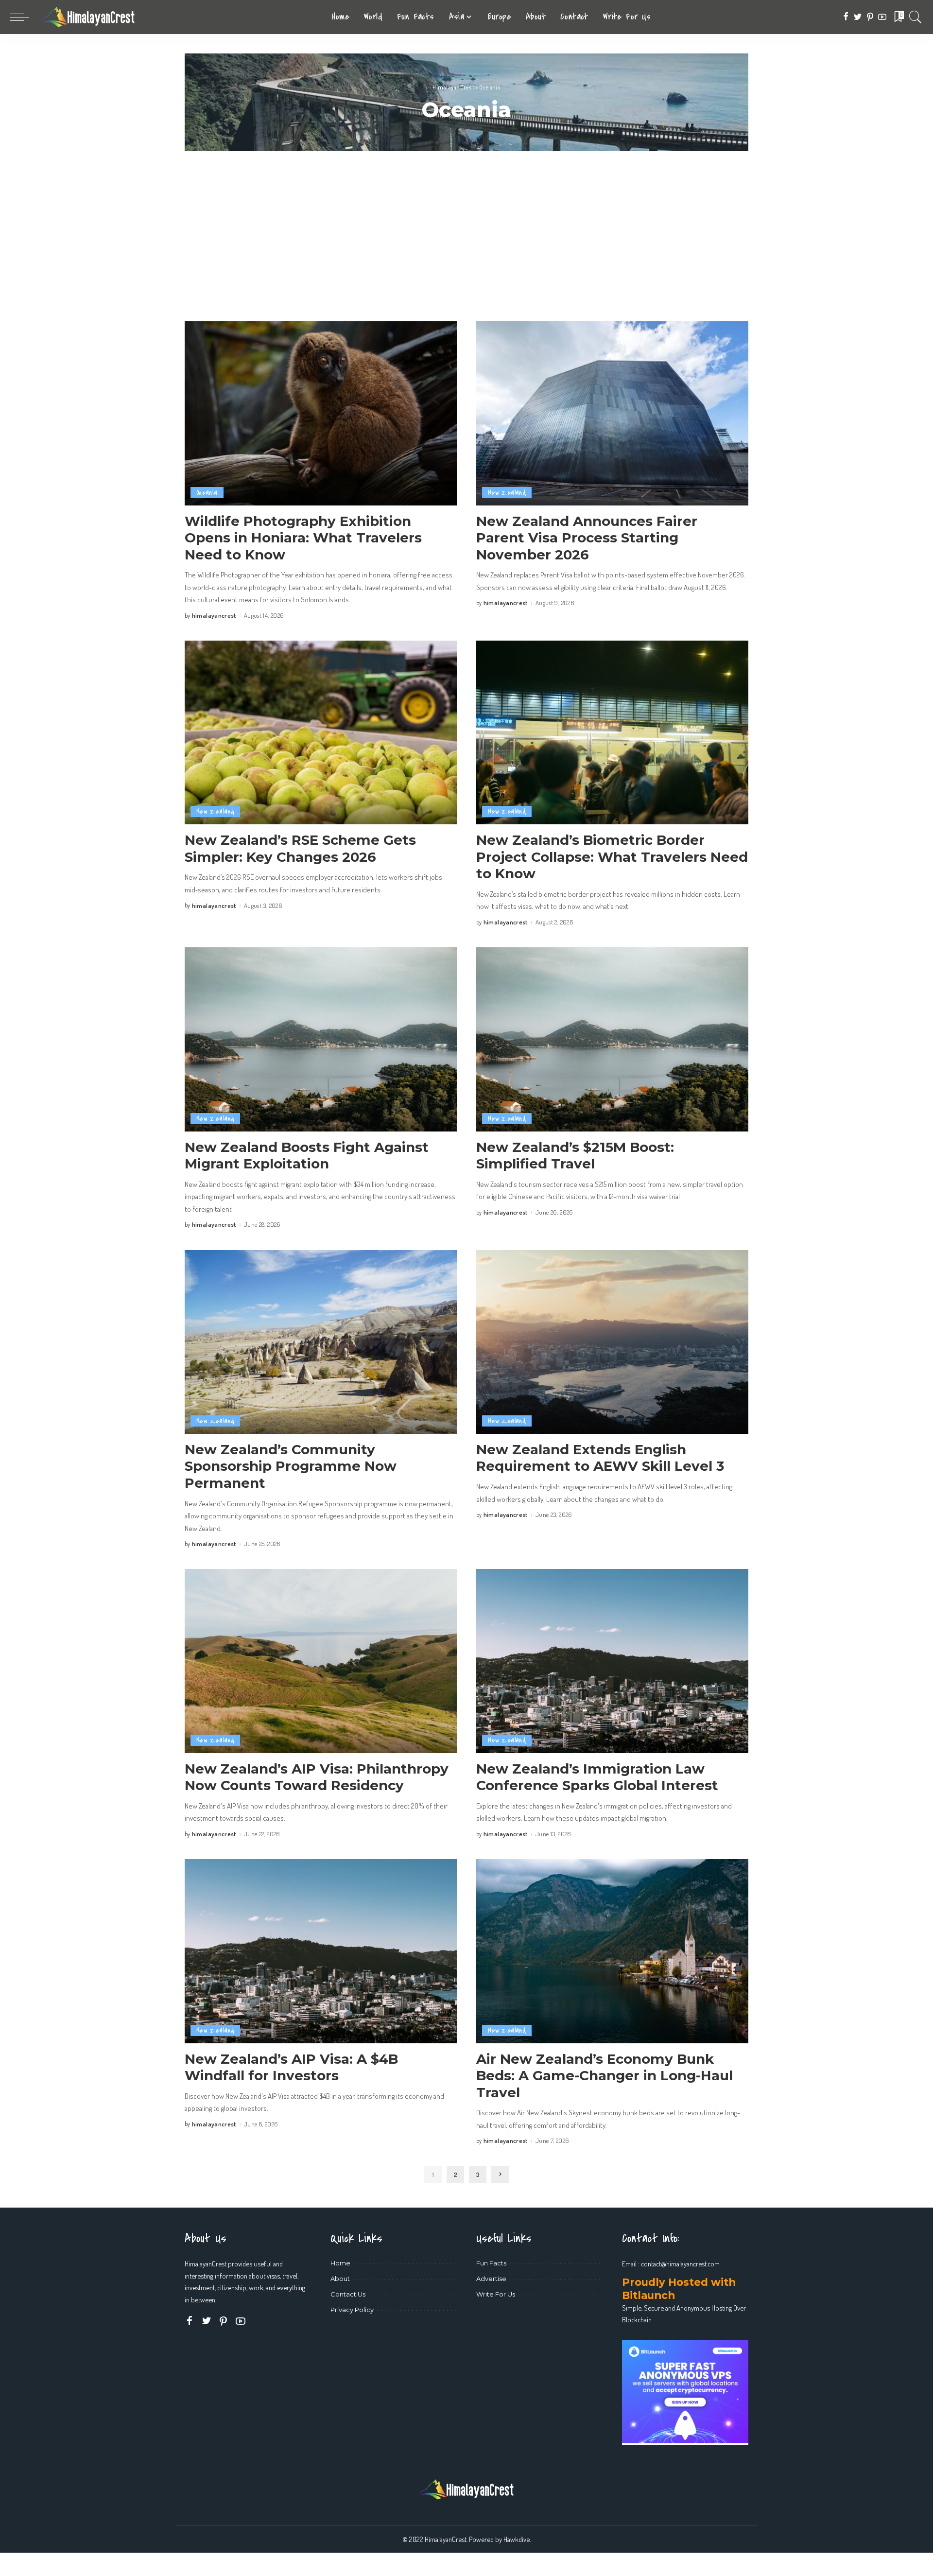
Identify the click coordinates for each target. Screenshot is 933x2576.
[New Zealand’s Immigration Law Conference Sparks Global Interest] (612, 1661)
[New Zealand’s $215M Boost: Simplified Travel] (612, 1039)
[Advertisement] (466, 224)
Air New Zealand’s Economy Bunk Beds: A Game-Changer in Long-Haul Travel (605, 2076)
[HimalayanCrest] (87, 17)
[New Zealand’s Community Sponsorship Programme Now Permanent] (321, 1342)
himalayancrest (214, 616)
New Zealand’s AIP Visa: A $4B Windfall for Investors (291, 2067)
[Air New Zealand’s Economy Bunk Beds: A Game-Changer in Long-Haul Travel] (612, 1951)
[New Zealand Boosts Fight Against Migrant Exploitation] (321, 1039)
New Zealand (507, 493)
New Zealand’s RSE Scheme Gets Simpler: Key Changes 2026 (300, 848)
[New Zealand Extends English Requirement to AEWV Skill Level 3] (612, 1342)
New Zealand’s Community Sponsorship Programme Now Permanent (291, 1466)
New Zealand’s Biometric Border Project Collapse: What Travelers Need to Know (612, 857)
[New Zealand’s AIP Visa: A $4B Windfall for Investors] (321, 1951)
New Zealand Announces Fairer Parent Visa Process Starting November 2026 (587, 538)
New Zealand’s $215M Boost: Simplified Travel (575, 1156)
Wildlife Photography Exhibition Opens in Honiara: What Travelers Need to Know (303, 538)
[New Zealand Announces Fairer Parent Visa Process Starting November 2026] (612, 413)
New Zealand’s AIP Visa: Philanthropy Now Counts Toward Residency (317, 1777)
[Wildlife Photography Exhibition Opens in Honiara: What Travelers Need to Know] (321, 413)
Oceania (207, 493)
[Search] (916, 17)
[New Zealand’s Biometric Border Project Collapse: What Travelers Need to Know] (612, 732)
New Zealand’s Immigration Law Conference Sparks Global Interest (597, 1777)
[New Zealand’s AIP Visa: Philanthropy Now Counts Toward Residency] (321, 1661)
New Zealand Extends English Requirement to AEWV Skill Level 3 (600, 1458)
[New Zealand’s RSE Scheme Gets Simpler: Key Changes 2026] (321, 732)
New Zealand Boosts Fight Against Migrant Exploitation (307, 1156)
